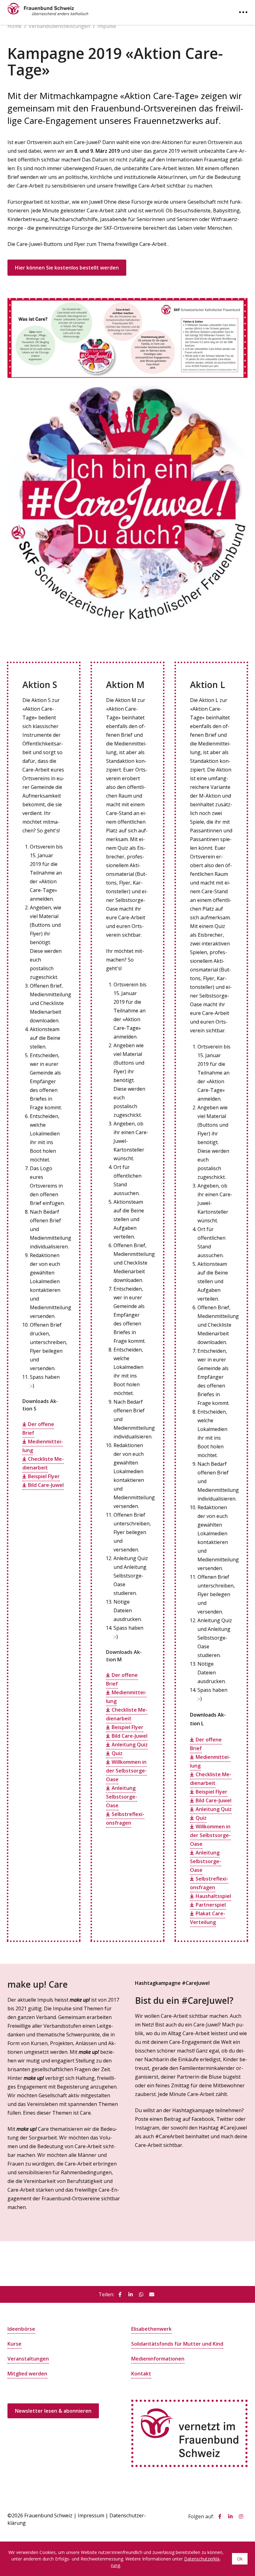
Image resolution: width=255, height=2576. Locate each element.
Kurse (14, 2344)
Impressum (91, 2515)
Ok (240, 2559)
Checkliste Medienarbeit (43, 1463)
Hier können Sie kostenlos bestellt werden (67, 268)
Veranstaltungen (28, 2359)
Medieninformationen (158, 2359)
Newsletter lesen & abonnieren (53, 2411)
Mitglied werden (27, 2374)
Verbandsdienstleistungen (59, 26)
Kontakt (141, 2374)
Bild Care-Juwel (46, 1485)
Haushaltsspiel (213, 1896)
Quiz (117, 1753)
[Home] (48, 8)
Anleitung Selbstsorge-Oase (122, 1797)
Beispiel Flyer (44, 1476)
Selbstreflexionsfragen (125, 1818)
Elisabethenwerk (151, 2329)
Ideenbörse (21, 2329)
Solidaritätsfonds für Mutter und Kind (177, 2344)
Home (14, 26)
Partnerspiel (211, 1905)
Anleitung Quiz (130, 1745)
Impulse (107, 26)
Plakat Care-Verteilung (208, 1918)
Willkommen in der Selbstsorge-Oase (126, 1771)
